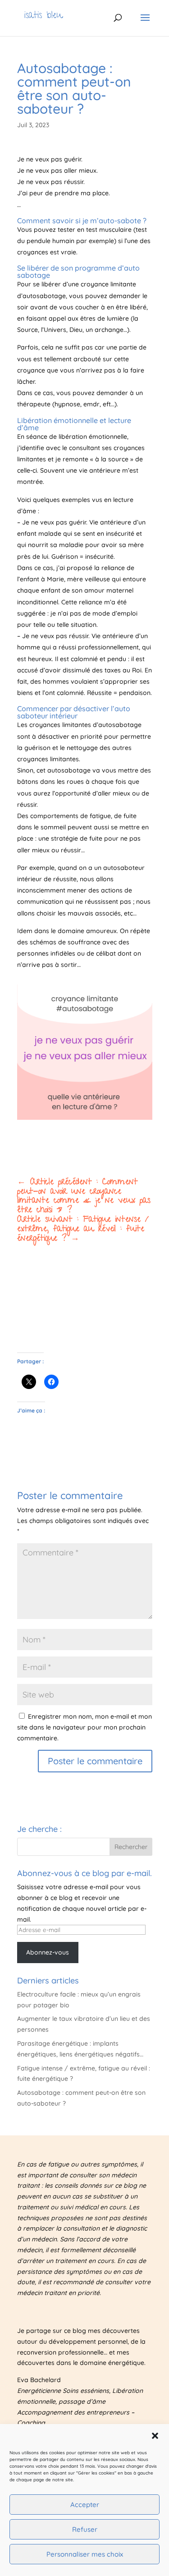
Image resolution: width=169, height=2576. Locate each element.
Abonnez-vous (48, 1952)
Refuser (85, 2529)
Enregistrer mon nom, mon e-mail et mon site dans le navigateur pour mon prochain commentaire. (84, 1727)
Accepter (85, 2505)
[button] (155, 2436)
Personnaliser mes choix (85, 2554)
